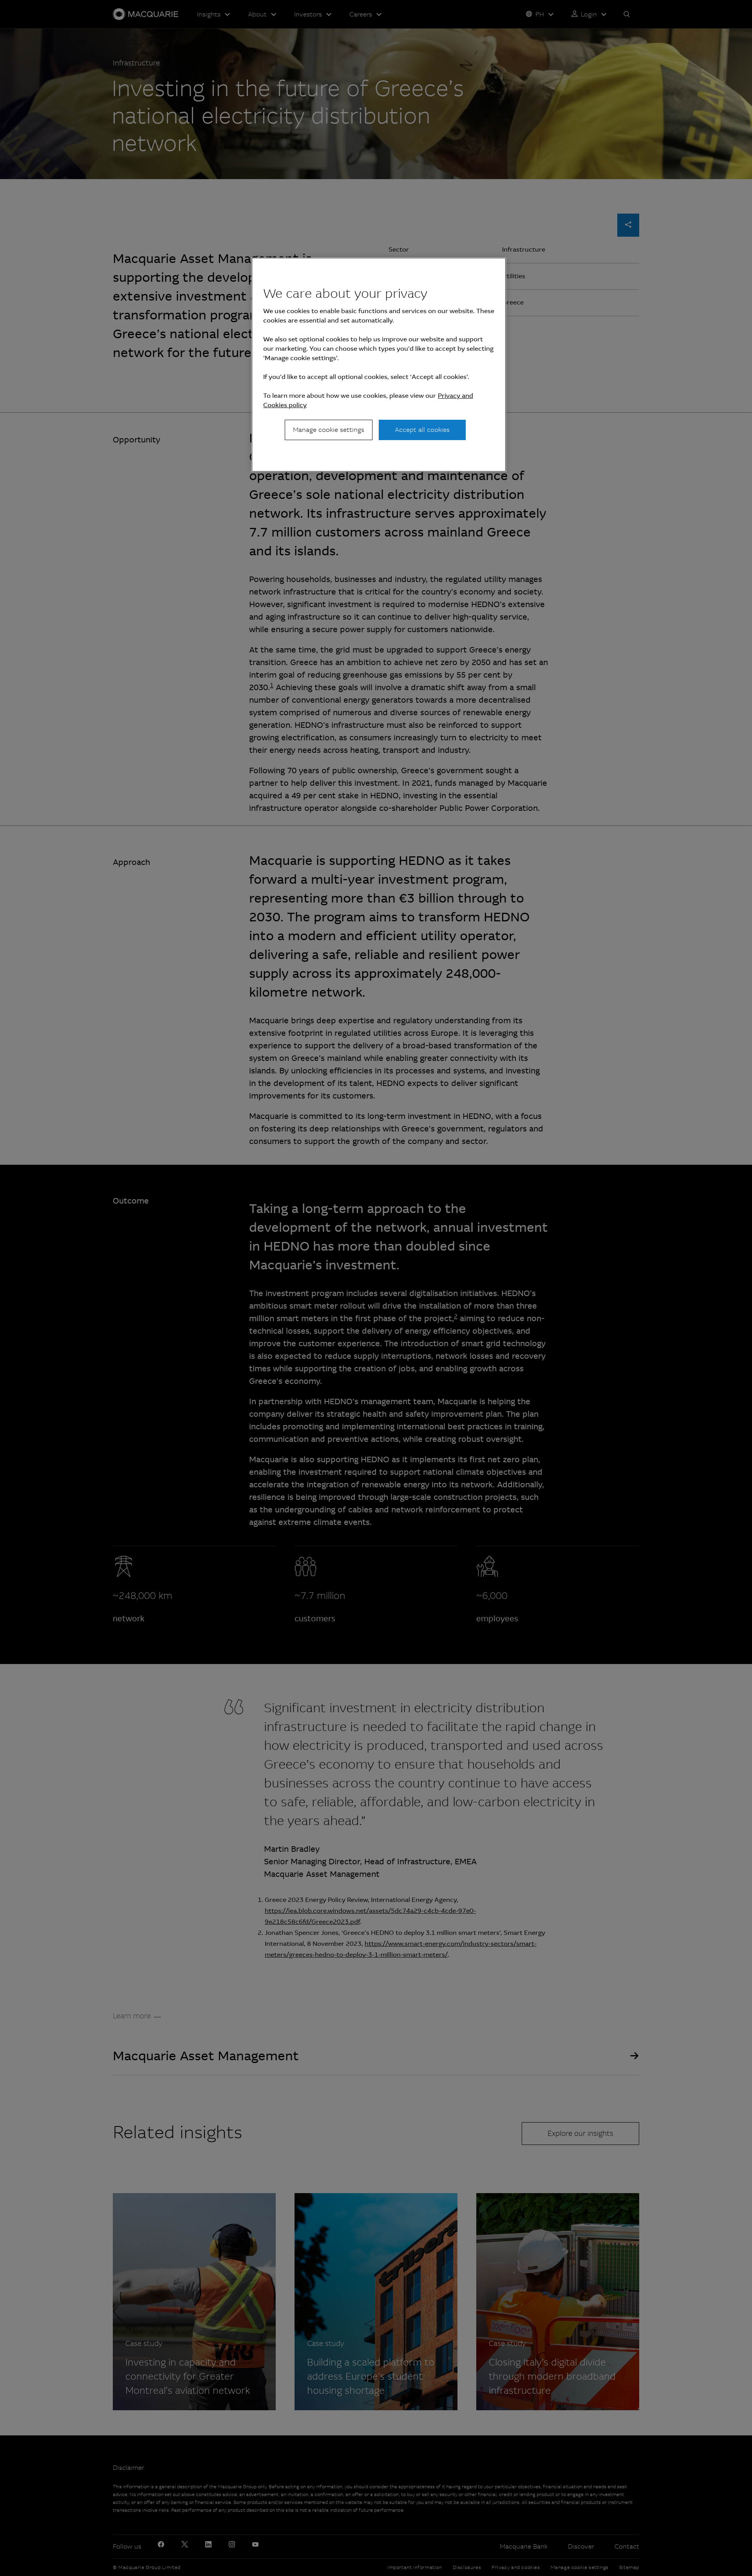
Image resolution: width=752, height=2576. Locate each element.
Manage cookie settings (329, 430)
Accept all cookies (422, 430)
